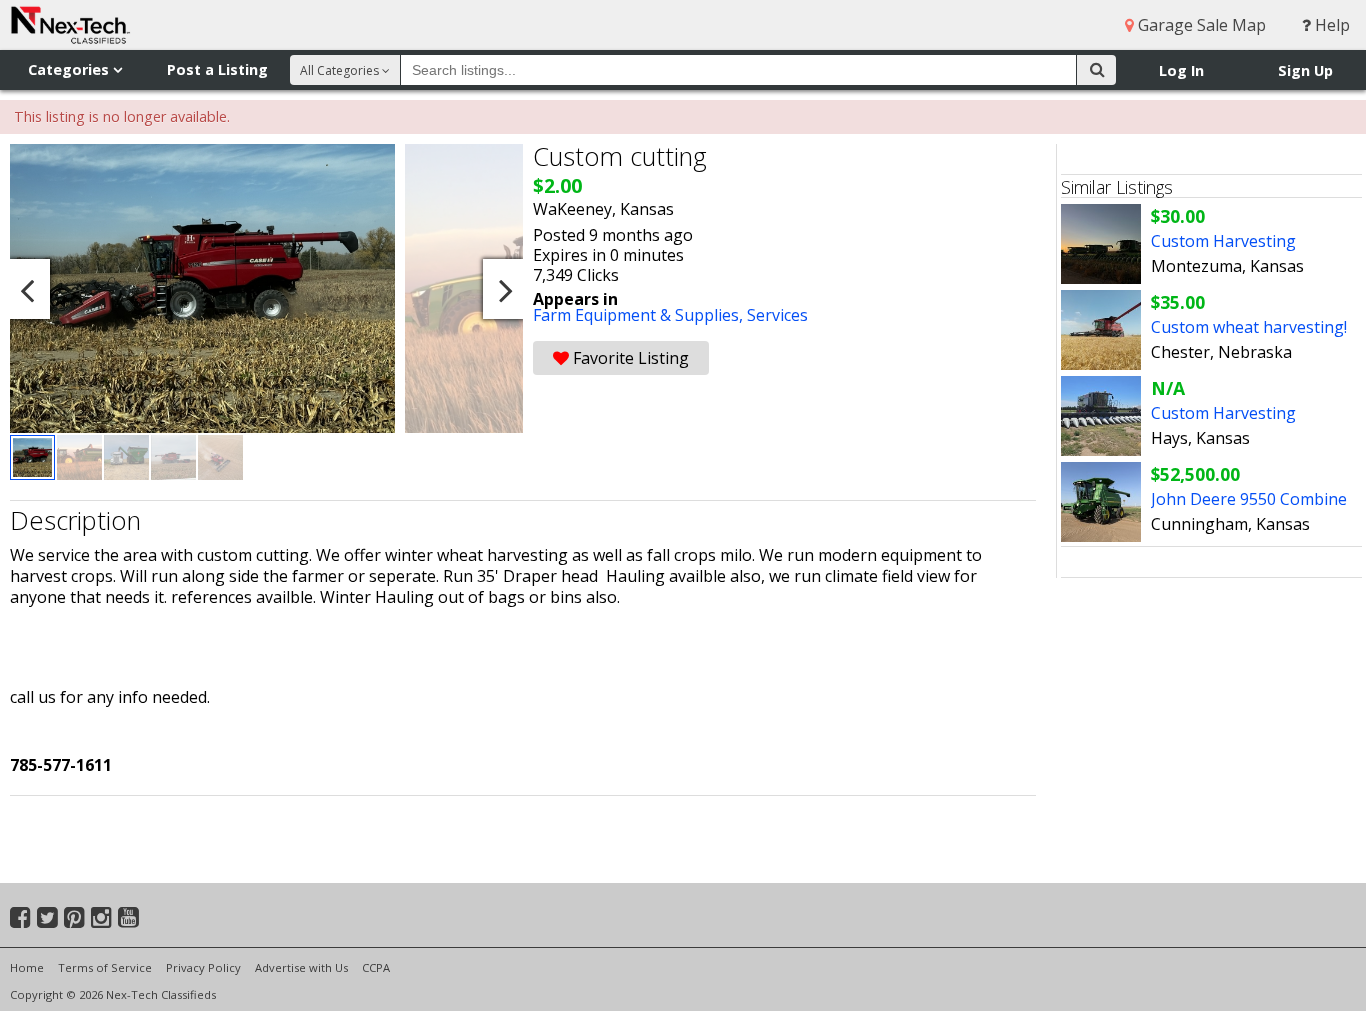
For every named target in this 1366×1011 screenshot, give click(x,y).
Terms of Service (105, 967)
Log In (1181, 70)
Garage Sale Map (1200, 25)
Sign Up (1305, 70)
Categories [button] (70, 69)
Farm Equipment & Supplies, (640, 315)
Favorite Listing (629, 358)
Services (777, 315)
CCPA (376, 967)
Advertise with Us (301, 967)
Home (27, 967)
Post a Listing (217, 69)
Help (1330, 25)
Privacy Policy (203, 967)
